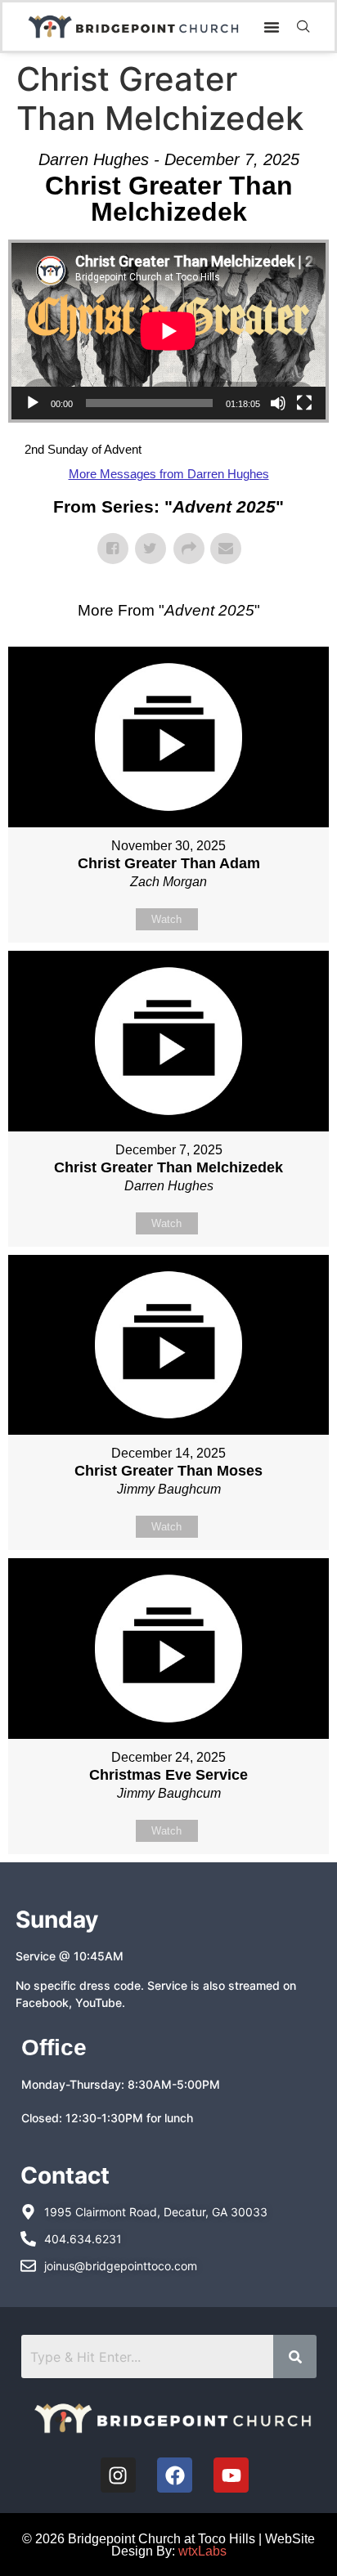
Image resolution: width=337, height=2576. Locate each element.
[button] (272, 27)
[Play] (33, 403)
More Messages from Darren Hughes (169, 474)
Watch (166, 919)
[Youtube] (231, 2475)
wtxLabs (202, 2551)
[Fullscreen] (304, 403)
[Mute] (278, 403)
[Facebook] (175, 2475)
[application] (168, 331)
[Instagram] (118, 2475)
